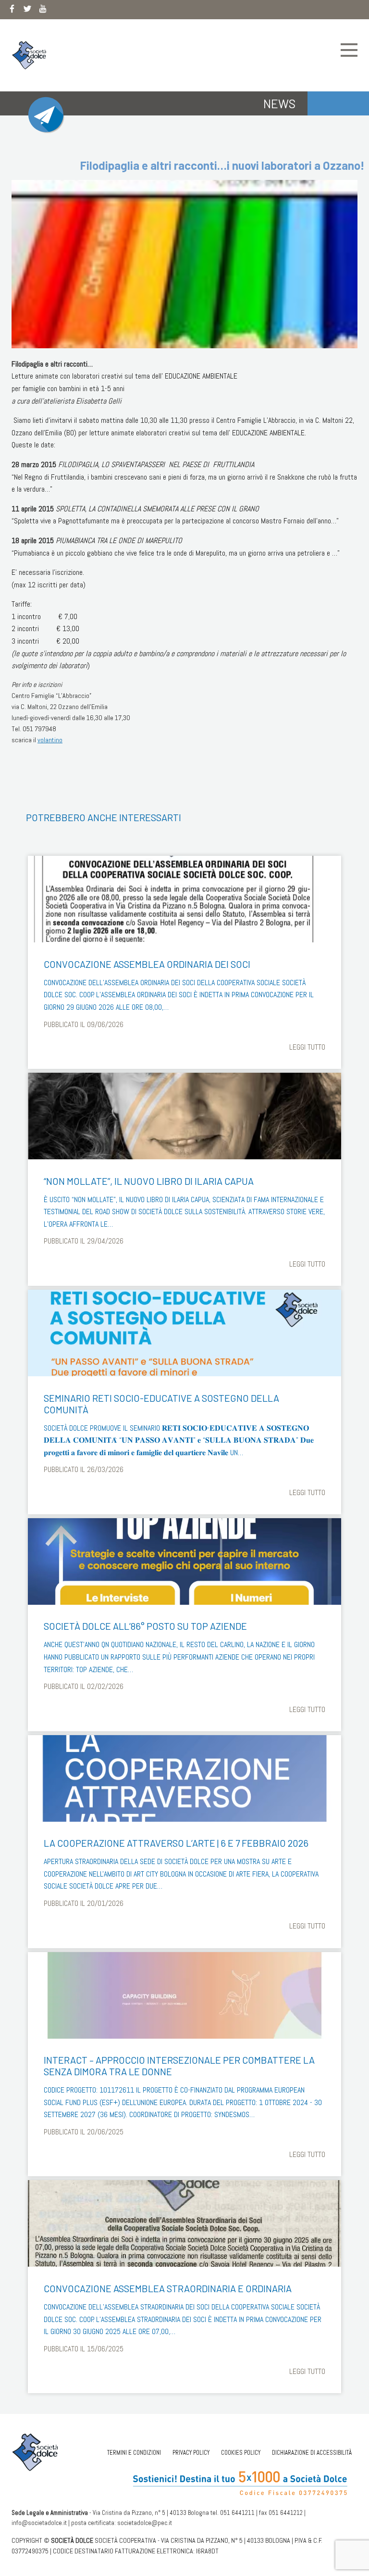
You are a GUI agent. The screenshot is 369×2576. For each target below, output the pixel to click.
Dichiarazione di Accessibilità (312, 2453)
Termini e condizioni (134, 2453)
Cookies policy (241, 2453)
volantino (50, 740)
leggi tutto (307, 1047)
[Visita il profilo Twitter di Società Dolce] (27, 11)
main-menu (349, 50)
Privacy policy (191, 2453)
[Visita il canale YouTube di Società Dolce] (43, 11)
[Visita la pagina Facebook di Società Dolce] (12, 11)
